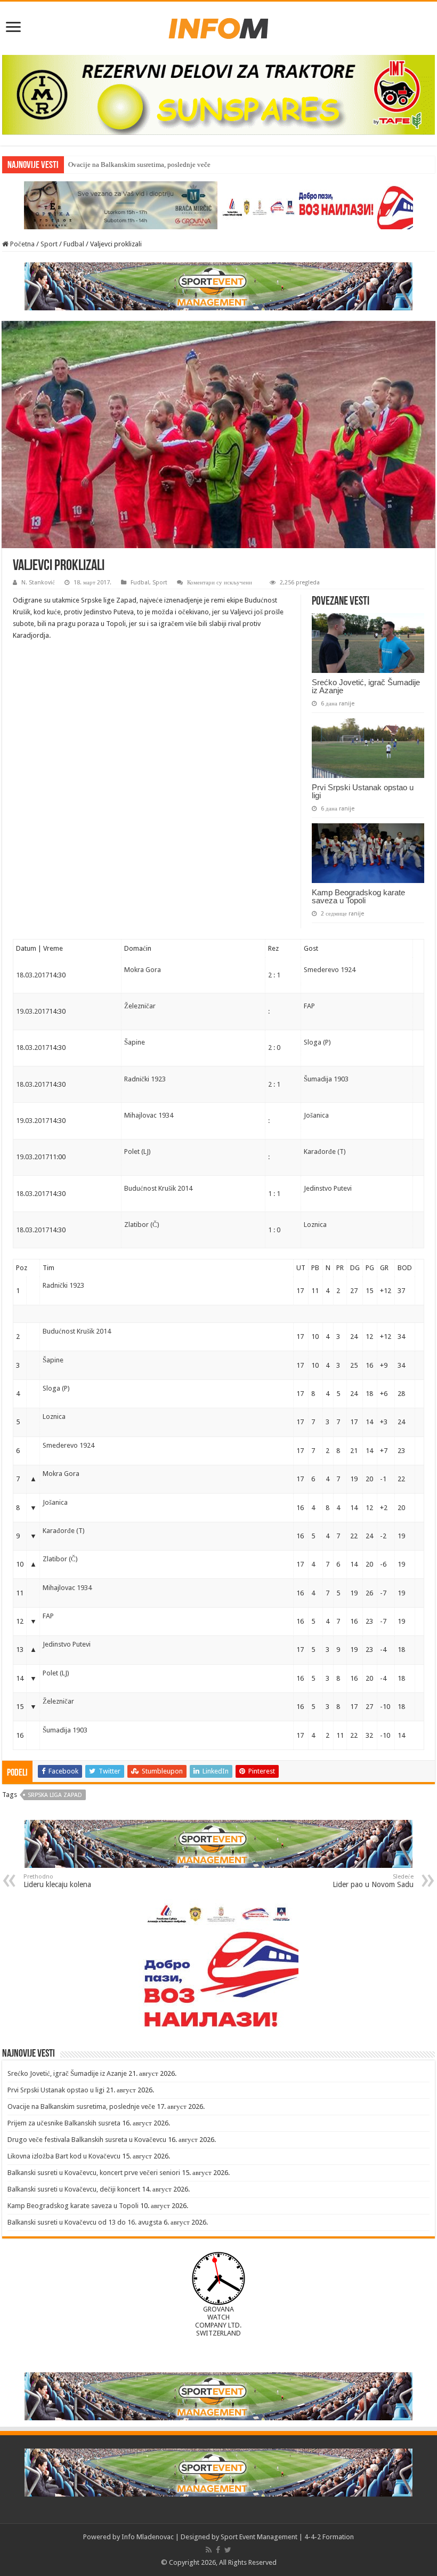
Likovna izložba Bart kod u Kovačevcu (64, 2156)
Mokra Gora (143, 970)
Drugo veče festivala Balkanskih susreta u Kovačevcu (87, 2140)
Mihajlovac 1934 (149, 1115)
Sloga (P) (317, 1042)
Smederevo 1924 (330, 970)
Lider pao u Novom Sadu (373, 1881)
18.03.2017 (33, 975)
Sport (49, 244)
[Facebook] (218, 2550)
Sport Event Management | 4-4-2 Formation (287, 2537)
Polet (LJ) (137, 1151)
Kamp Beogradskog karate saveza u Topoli (358, 896)
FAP (309, 1006)
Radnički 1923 (145, 1079)
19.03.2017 (33, 1011)
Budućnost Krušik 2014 (158, 1188)
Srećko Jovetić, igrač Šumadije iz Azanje (366, 686)
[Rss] (209, 2550)
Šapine (135, 1042)
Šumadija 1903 (326, 1079)
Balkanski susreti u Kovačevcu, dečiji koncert (74, 2189)
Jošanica (316, 1115)
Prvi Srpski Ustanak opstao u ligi (363, 791)
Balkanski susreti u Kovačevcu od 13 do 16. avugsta (85, 2222)
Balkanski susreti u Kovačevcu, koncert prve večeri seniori (94, 2173)
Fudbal (74, 244)
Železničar (140, 1006)
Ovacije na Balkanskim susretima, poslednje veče (81, 2106)
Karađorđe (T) (325, 1151)
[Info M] (218, 26)
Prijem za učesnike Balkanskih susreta (64, 2123)
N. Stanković (38, 583)
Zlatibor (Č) (142, 1225)
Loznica (315, 1225)
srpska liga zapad (55, 1795)
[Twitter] (228, 2550)
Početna (22, 244)
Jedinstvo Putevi (328, 1188)
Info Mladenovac (148, 2537)
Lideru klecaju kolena (57, 1881)
